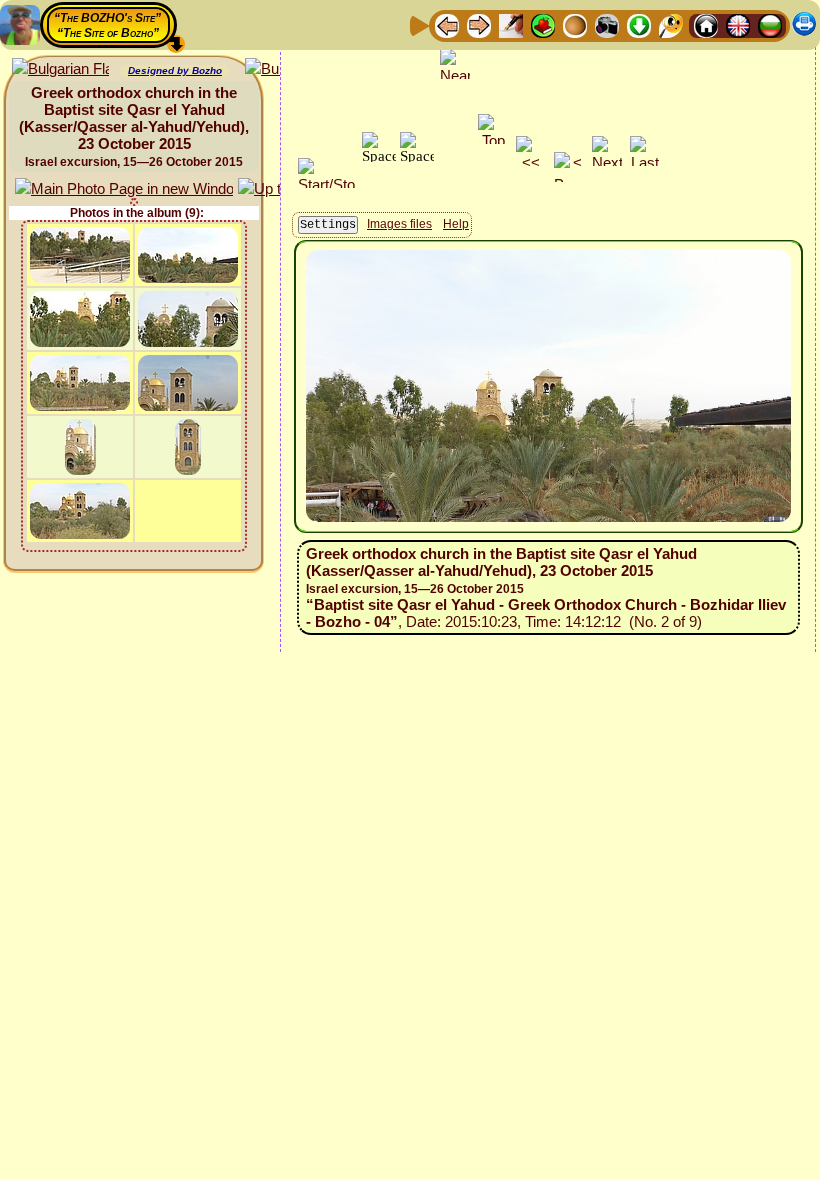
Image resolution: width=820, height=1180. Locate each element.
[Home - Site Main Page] (706, 24)
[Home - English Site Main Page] (738, 24)
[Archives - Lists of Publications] (511, 24)
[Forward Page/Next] (479, 24)
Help (456, 224)
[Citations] (543, 24)
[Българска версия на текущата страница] (60, 69)
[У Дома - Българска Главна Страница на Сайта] (770, 24)
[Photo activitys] (607, 24)
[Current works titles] (575, 24)
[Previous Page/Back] (447, 24)
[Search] (671, 24)
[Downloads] (639, 24)
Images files (399, 224)
